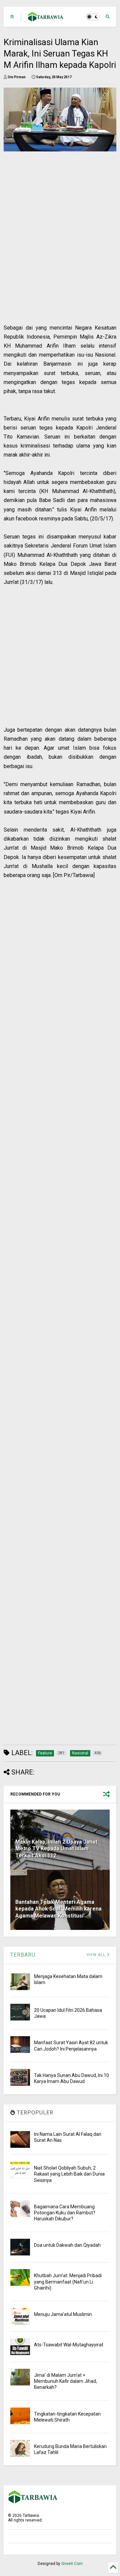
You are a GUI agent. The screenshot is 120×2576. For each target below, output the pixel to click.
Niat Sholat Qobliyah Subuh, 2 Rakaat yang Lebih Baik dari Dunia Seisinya (69, 2174)
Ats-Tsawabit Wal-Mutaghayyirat (69, 2345)
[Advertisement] (56, 254)
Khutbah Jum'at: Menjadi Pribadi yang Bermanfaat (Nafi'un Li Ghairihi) (68, 2282)
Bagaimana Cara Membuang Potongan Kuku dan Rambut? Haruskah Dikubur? (65, 2213)
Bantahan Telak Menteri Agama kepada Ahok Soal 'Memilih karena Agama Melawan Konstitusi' (58, 1909)
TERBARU (23, 1955)
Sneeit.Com (72, 2564)
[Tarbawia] (46, 19)
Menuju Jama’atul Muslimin (63, 2314)
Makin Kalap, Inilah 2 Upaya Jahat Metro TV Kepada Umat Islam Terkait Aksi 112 (56, 1849)
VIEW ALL (97, 1955)
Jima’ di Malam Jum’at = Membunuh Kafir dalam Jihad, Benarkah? (65, 2381)
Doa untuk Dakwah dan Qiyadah (67, 2245)
